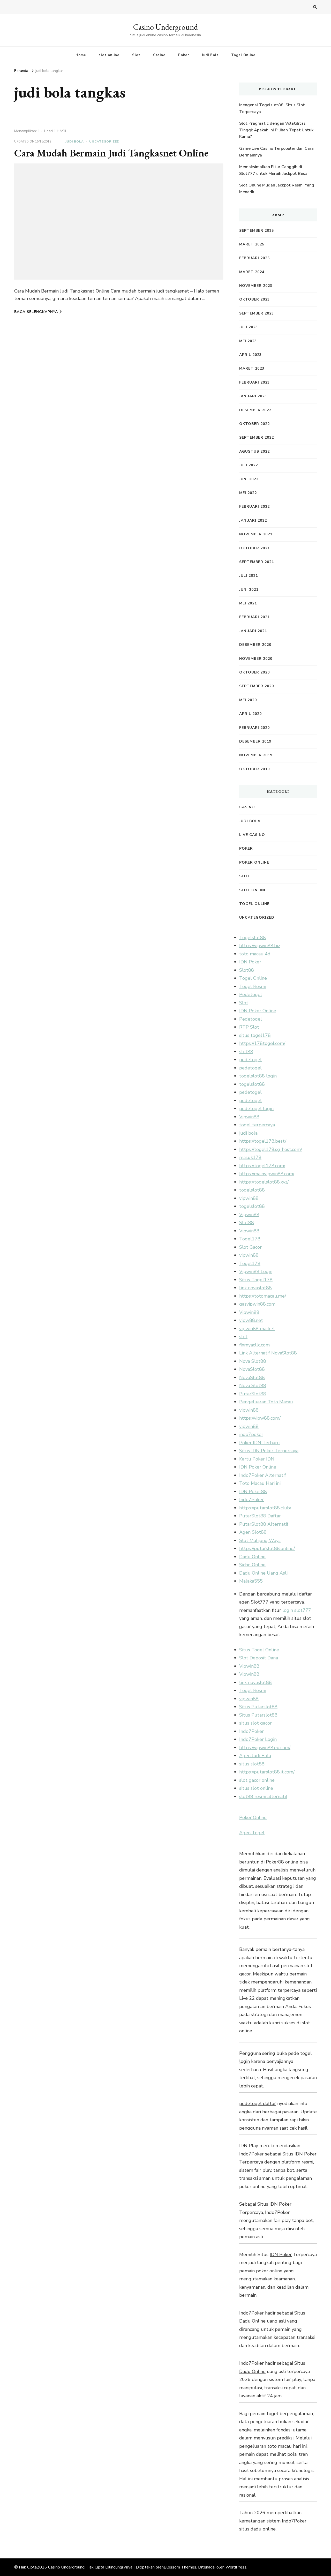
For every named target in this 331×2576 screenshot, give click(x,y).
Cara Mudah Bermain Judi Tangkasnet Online (111, 153)
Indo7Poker (251, 1500)
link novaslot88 (255, 1288)
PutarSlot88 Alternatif (264, 1524)
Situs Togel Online (259, 1650)
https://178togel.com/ (262, 1043)
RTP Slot (249, 1027)
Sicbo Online (252, 1565)
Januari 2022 (253, 521)
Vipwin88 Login (256, 1271)
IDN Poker (250, 962)
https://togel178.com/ (262, 1166)
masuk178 (250, 1157)
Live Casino (252, 835)
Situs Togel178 (256, 1280)
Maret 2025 (252, 244)
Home (81, 55)
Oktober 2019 (254, 769)
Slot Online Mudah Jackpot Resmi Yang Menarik (277, 189)
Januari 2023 (253, 396)
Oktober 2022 (254, 424)
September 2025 (257, 231)
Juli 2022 (249, 465)
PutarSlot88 (253, 1394)
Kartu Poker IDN (257, 1459)
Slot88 (247, 970)
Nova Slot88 (253, 1361)
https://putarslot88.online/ (267, 1548)
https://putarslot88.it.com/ (267, 1772)
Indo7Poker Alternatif (263, 1475)
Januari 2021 (253, 631)
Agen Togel (252, 1833)
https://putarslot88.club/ (265, 1508)
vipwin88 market (257, 1329)
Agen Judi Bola (255, 1756)
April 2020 (250, 714)
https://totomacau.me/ (263, 1296)
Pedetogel (251, 994)
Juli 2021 (249, 576)
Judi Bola (210, 55)
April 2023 (250, 355)
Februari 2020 (254, 728)
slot (243, 1337)
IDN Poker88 (253, 1492)
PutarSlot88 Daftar (260, 1516)
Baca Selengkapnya (36, 312)
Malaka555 (251, 1581)
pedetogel (250, 1060)
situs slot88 (252, 1764)
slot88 (246, 1052)
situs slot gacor (255, 1723)
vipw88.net (251, 1320)
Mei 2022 (248, 493)
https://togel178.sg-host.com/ (271, 1149)
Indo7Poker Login (258, 1739)
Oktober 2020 (254, 672)
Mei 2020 (248, 700)
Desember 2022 (255, 410)
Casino (159, 55)
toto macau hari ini (287, 2446)
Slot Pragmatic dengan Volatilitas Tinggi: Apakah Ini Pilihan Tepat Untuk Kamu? (276, 130)
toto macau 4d (255, 954)
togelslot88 (252, 1084)
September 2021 (257, 562)
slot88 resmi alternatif (263, 1796)
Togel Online (243, 55)
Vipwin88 (249, 1117)
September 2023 (257, 313)
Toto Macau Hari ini (260, 1483)
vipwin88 (249, 1198)
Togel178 (250, 1239)
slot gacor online (257, 1780)
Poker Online (254, 862)
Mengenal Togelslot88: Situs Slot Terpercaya (272, 108)
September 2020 (257, 686)
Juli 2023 (249, 327)
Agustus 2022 (254, 451)
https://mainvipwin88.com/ (267, 1174)
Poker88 (275, 1862)
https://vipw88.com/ (260, 1418)
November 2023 (256, 286)
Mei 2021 (248, 603)
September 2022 (257, 437)
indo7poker (251, 1434)
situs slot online (256, 1788)
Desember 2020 (255, 645)
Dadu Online (252, 1557)
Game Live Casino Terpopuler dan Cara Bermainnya (276, 152)
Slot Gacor (250, 1247)
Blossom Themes (180, 2567)
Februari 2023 (254, 382)
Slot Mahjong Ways (260, 1540)
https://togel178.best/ (263, 1141)
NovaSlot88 (252, 1369)
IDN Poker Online (258, 1011)
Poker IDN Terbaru (259, 1443)
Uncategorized (104, 141)
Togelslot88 (253, 938)
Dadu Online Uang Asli (263, 1573)
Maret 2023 (252, 368)
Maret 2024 (252, 272)
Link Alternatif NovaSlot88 (268, 1353)
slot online (109, 55)
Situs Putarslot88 (258, 1707)
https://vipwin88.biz (260, 946)
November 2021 (256, 534)
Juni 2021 (249, 590)
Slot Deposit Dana (259, 1658)
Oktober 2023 (254, 299)
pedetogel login (256, 1109)
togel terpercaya (257, 1125)
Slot (136, 55)
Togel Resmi (253, 986)
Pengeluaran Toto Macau (266, 1402)
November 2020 (256, 659)
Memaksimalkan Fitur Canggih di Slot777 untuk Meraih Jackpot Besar (274, 170)
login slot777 (297, 1610)
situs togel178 (255, 1035)
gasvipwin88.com (257, 1304)
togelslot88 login (258, 1076)
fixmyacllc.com (254, 1345)
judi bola (248, 1133)
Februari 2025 (254, 258)
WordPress (236, 2567)
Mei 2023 (248, 341)
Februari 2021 (254, 617)
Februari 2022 (254, 507)
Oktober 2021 (254, 548)
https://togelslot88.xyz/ (264, 1182)
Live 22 (247, 1998)
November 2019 (256, 755)
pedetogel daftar (258, 2103)
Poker (184, 55)
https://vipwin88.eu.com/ (265, 1748)
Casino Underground (165, 27)
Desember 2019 (255, 741)
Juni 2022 (249, 479)
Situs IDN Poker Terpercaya (269, 1451)
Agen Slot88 (253, 1532)
